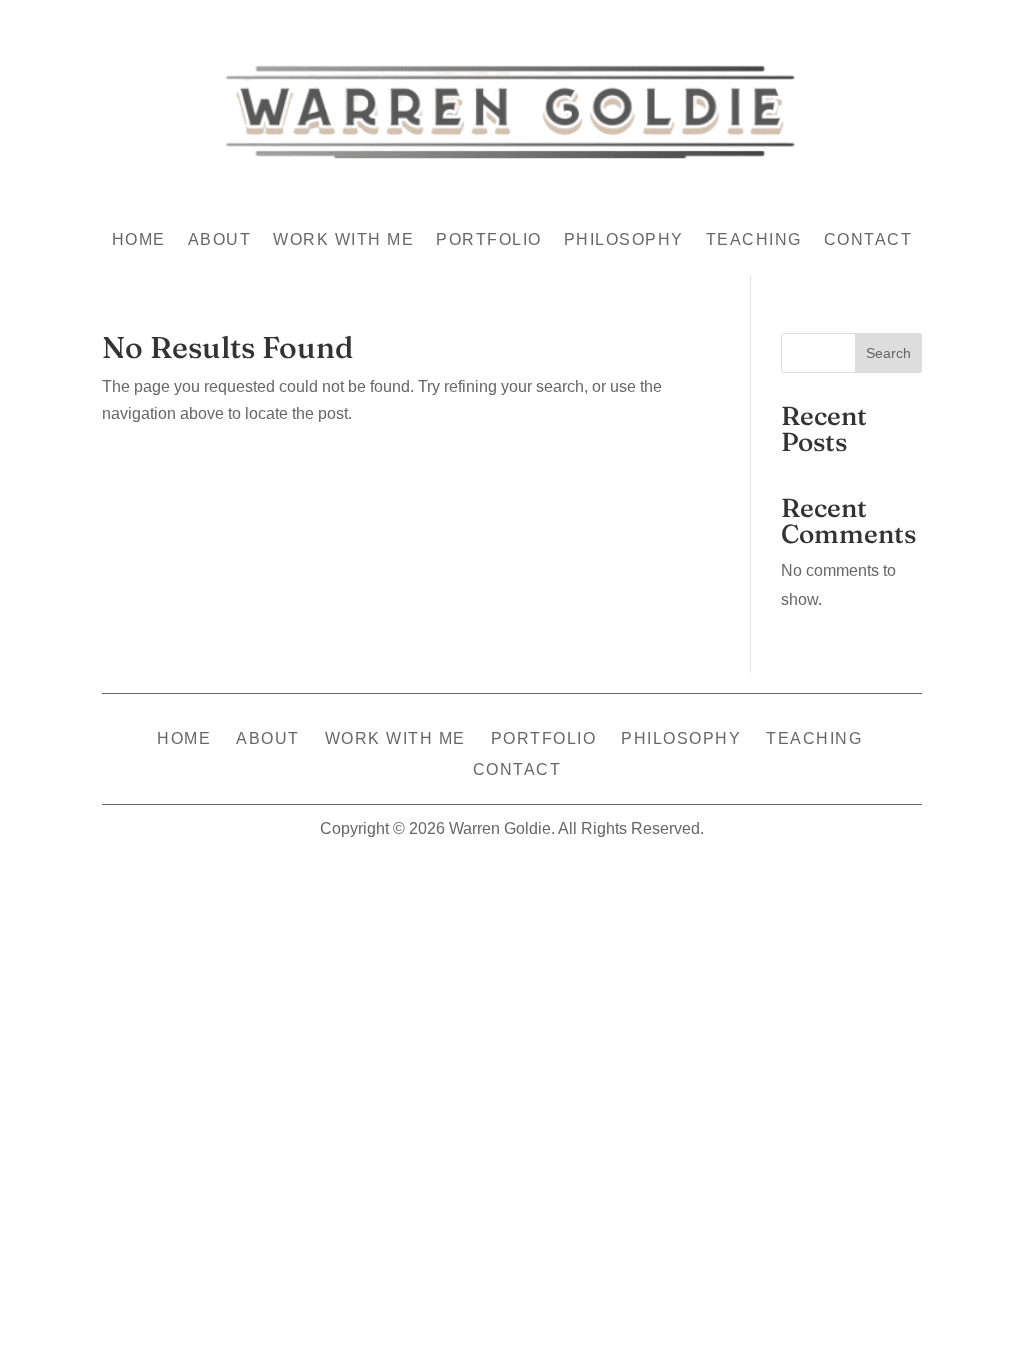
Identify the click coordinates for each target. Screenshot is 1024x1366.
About (220, 240)
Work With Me (343, 240)
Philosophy (624, 240)
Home (139, 240)
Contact (868, 240)
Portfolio (489, 240)
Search (888, 353)
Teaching (754, 240)
